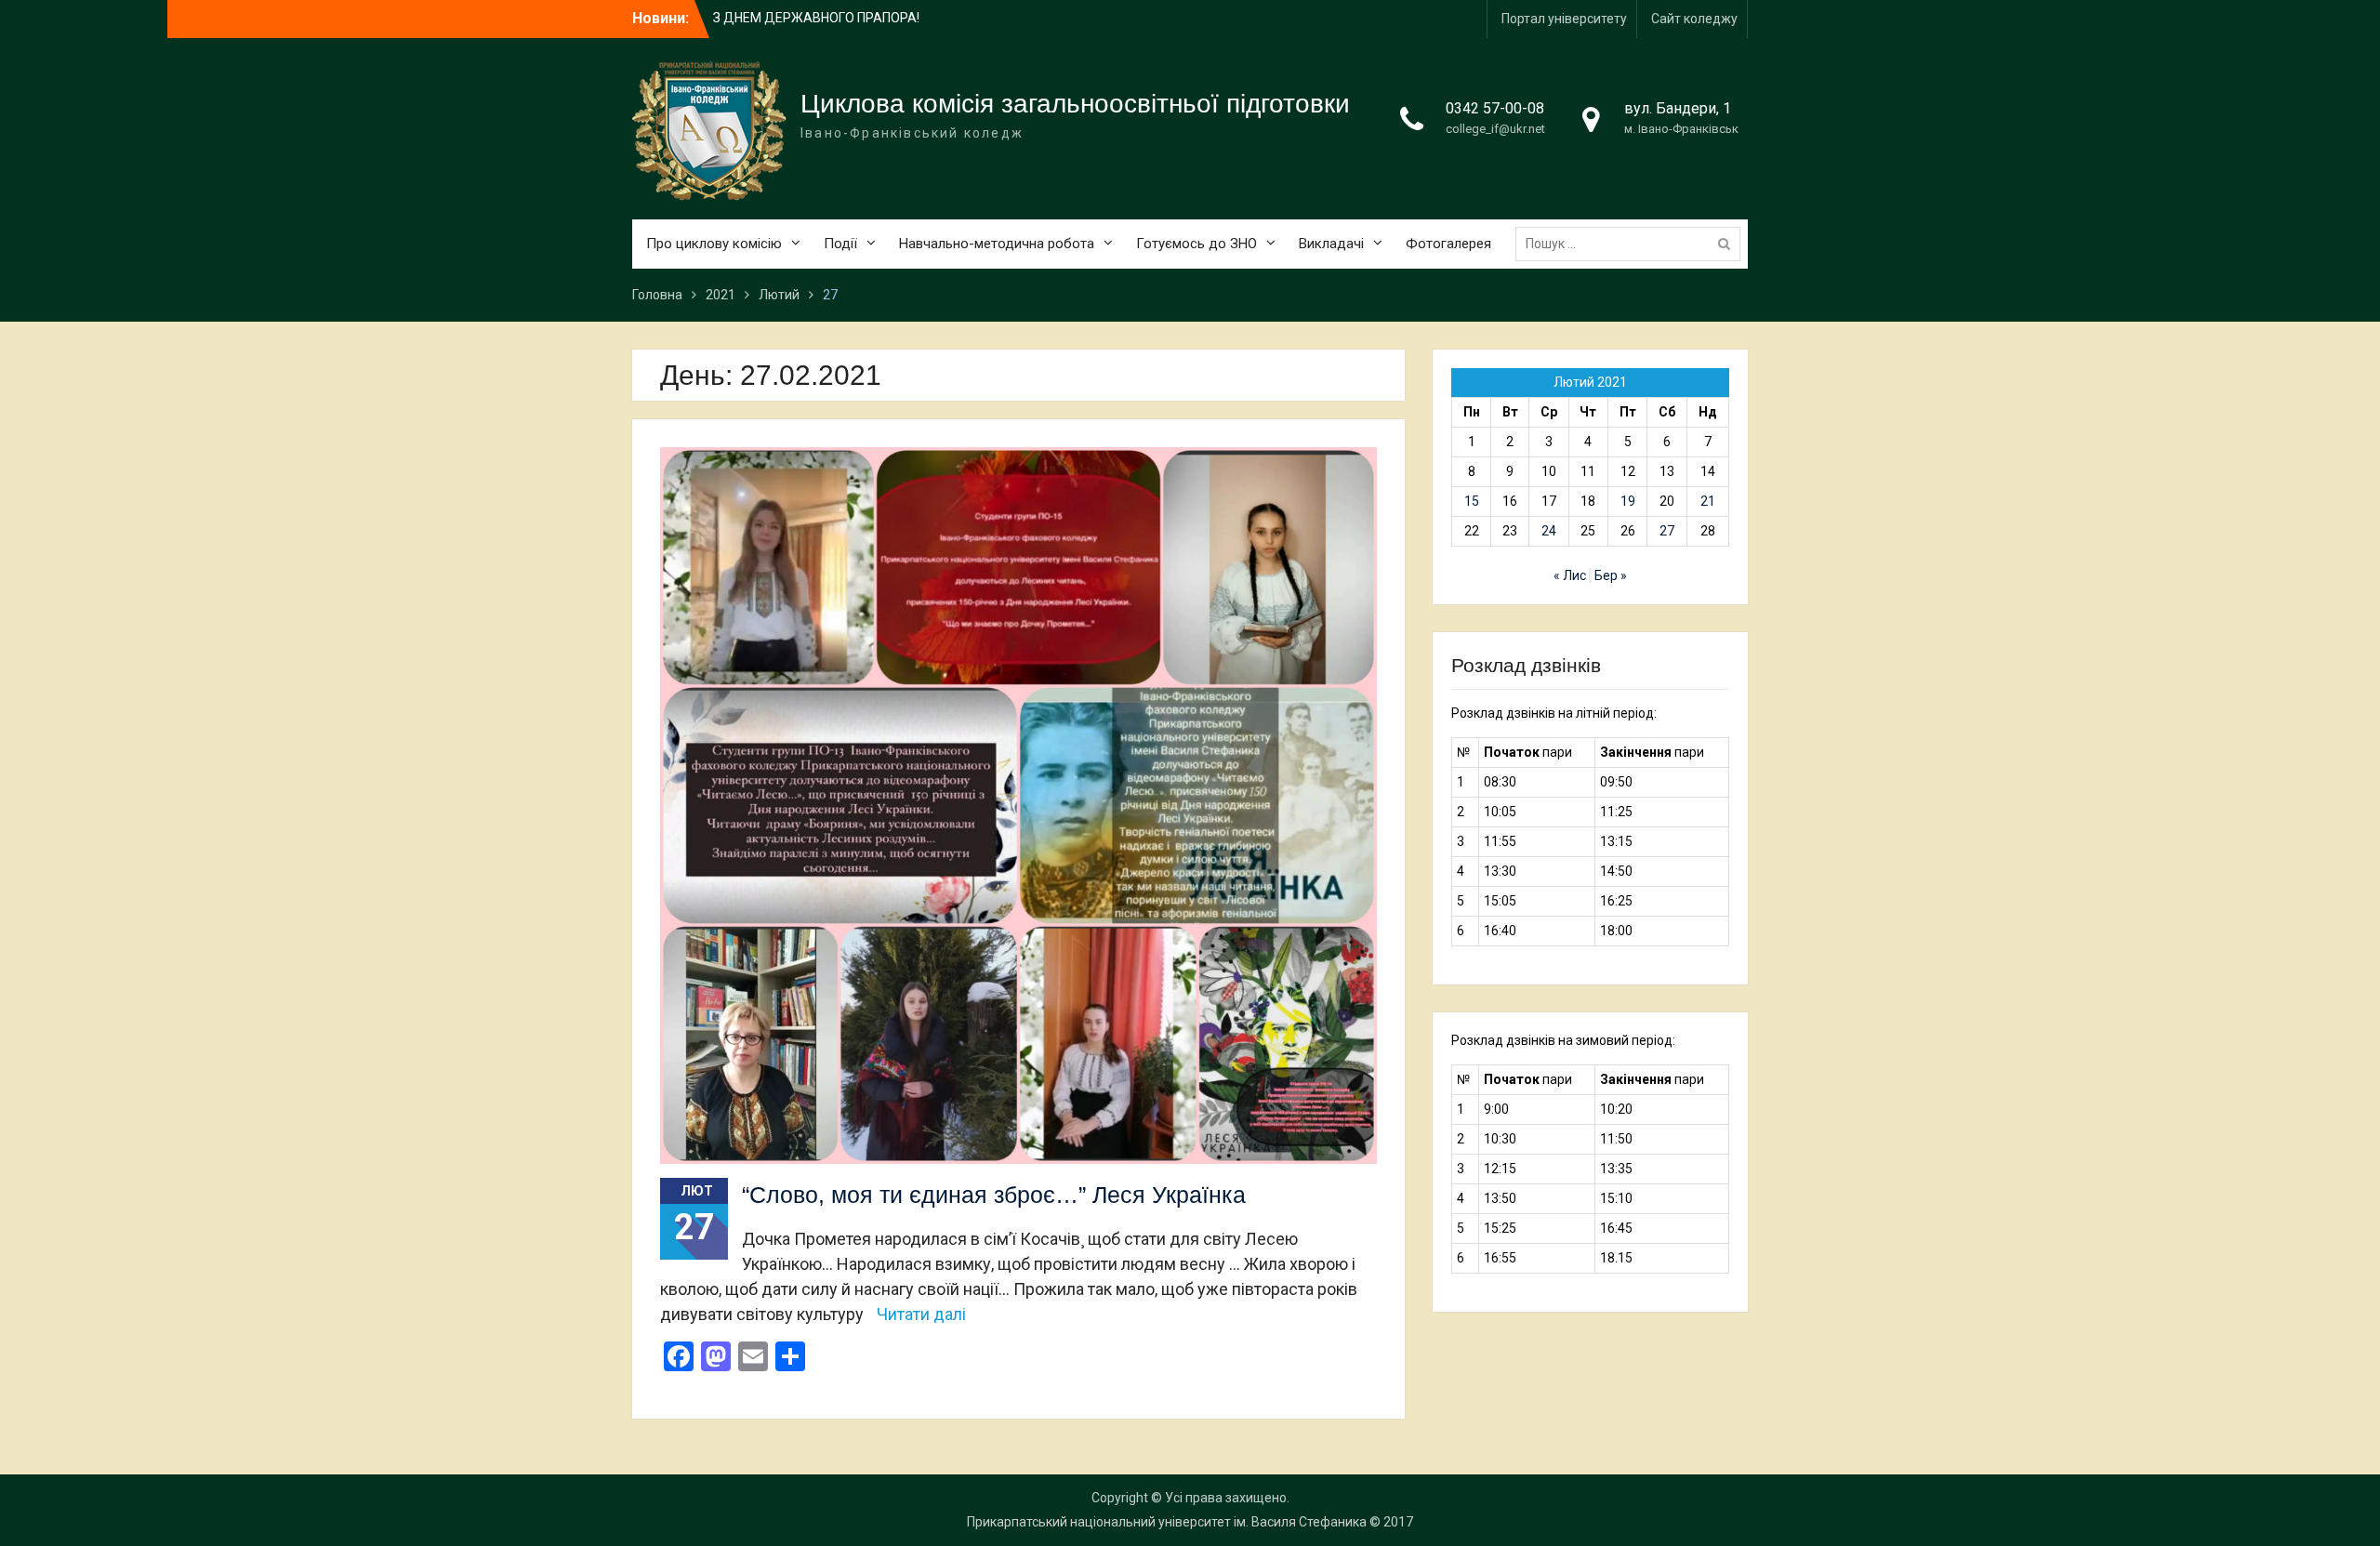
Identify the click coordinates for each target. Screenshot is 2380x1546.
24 (1549, 531)
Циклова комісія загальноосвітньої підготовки (1075, 104)
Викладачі (1331, 244)
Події (840, 244)
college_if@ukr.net (1495, 129)
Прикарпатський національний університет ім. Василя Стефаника (1167, 1522)
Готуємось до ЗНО (1197, 244)
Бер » (1611, 575)
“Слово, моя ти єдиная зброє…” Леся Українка (994, 1195)
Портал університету (1564, 19)
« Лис (1570, 575)
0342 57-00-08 (1495, 108)
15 (1472, 501)
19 (1628, 501)
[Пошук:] (1633, 244)
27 (1667, 531)
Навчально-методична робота (997, 244)
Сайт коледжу (1694, 19)
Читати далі (921, 1314)
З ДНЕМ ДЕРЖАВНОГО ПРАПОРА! (816, 18)
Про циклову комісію (714, 244)
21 (1708, 501)
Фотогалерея (1448, 244)
